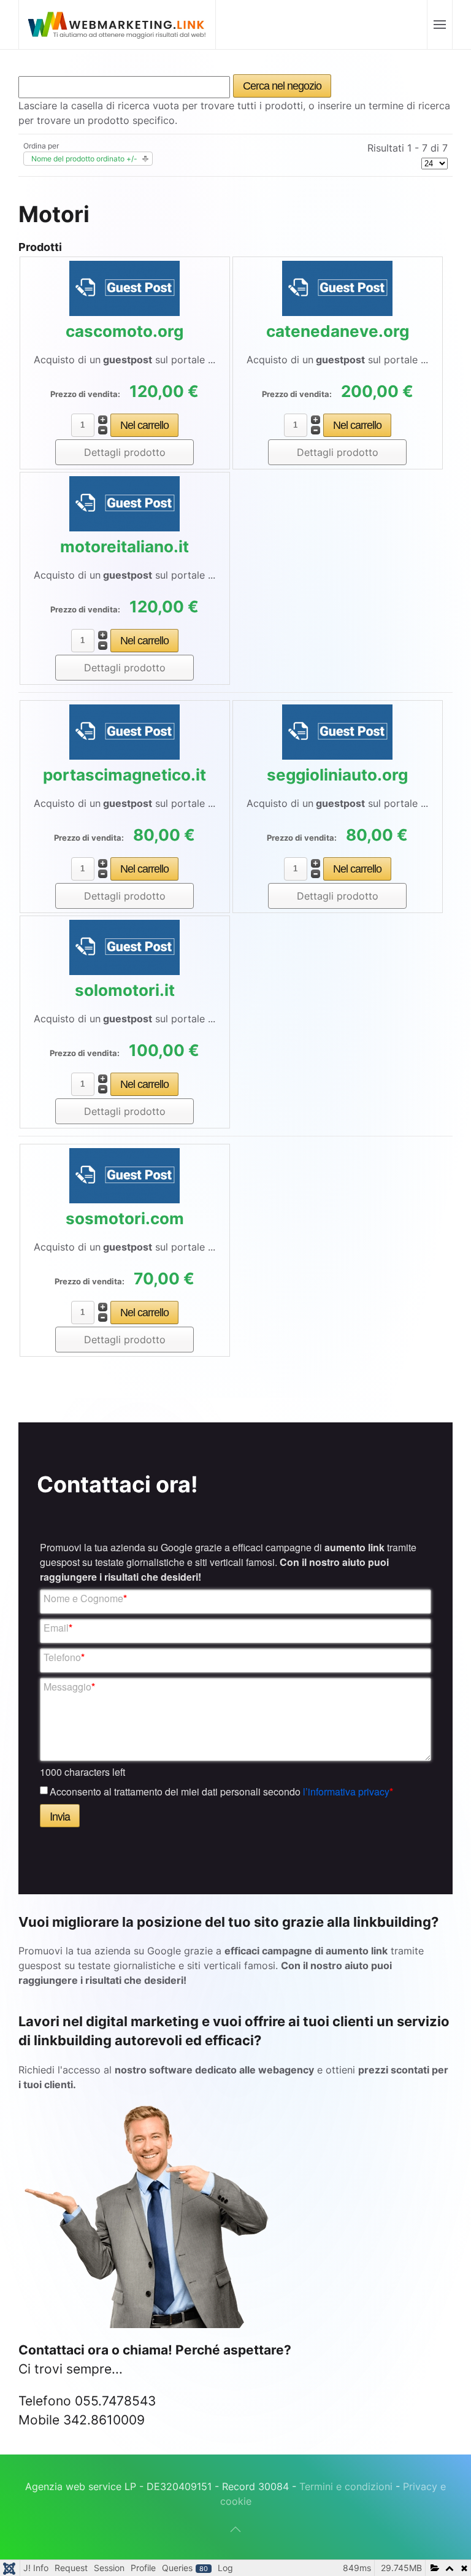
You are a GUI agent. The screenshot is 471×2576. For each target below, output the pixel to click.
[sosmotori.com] (124, 1174)
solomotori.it (125, 990)
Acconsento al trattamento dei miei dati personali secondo (221, 1791)
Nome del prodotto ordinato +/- (84, 159)
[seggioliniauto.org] (337, 731)
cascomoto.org (124, 331)
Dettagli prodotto (125, 452)
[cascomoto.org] (124, 287)
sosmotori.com (125, 1218)
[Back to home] (117, 25)
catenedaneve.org (338, 331)
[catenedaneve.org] (337, 287)
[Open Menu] (439, 25)
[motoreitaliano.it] (124, 503)
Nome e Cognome (85, 1598)
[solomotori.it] (124, 946)
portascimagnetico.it (124, 775)
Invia (60, 1816)
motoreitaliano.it (124, 546)
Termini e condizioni (347, 2486)
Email (58, 1628)
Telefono (64, 1657)
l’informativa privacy (346, 1791)
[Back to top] (235, 2529)
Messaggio (69, 1687)
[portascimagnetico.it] (124, 731)
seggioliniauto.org (337, 775)
